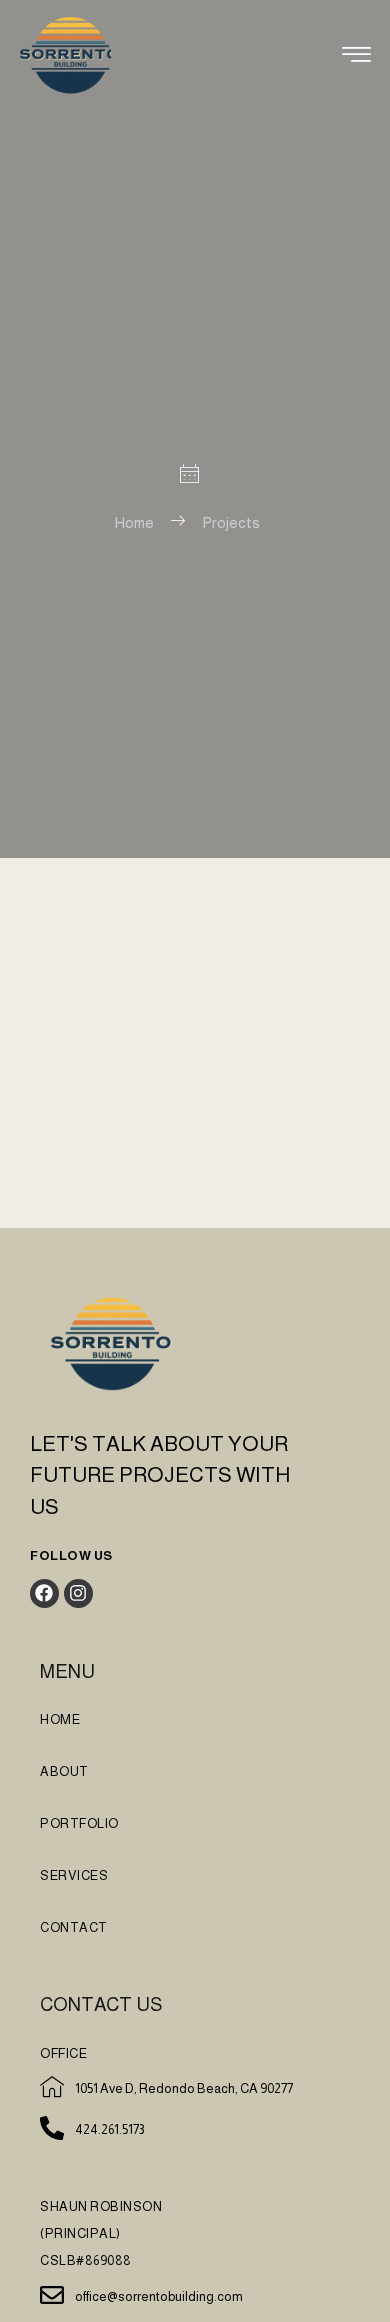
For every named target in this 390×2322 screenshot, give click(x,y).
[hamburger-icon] (356, 58)
